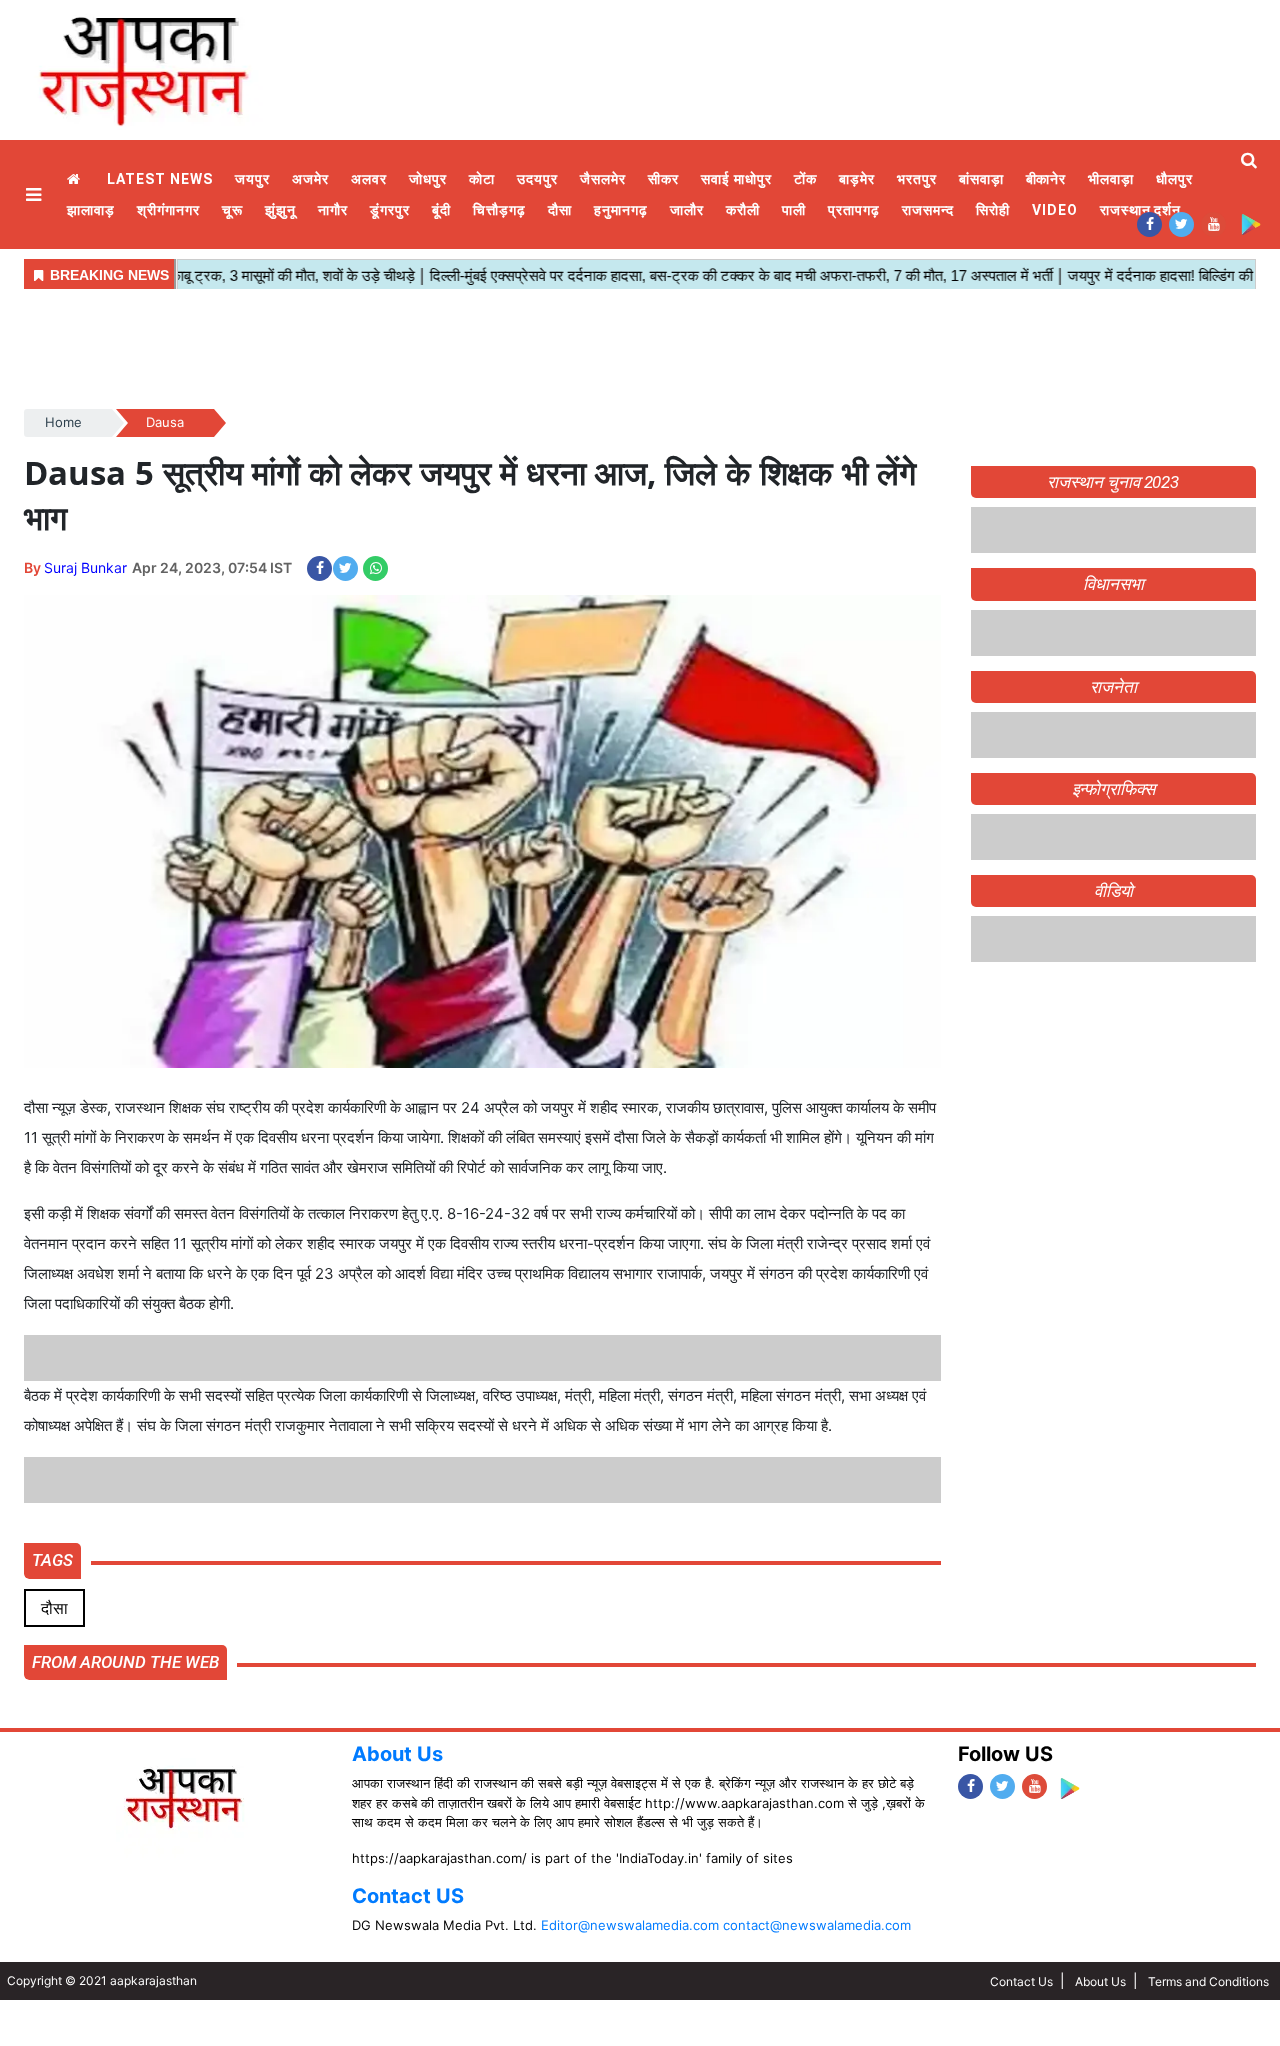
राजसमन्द (928, 210)
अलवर (369, 179)
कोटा (482, 179)
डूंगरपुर (390, 210)
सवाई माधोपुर (736, 179)
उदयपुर (537, 179)
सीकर (663, 179)
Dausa (165, 422)
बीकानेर (1046, 179)
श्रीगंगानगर (168, 210)
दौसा (560, 210)
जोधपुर (428, 179)
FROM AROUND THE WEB (125, 1662)
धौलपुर (1174, 179)
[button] (36, 194)
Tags (52, 1560)
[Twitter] (1181, 223)
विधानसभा (1113, 584)
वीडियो (1113, 891)
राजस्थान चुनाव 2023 (1113, 482)
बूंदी (441, 210)
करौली (743, 210)
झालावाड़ (91, 210)
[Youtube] (1213, 223)
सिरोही (993, 210)
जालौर (687, 210)
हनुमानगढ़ (621, 210)
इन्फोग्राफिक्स (1113, 789)
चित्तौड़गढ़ (499, 210)
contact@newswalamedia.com (817, 1925)
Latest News (160, 179)
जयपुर (252, 179)
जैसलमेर (603, 179)
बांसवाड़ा (981, 179)
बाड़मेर (857, 179)
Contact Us (1021, 1981)
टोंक (805, 179)
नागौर (333, 210)
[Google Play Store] (1250, 223)
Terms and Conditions (1208, 1981)
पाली (794, 210)
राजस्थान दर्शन (1141, 210)
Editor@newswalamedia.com (630, 1925)
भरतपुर (917, 179)
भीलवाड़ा (1111, 179)
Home (76, 179)
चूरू (232, 210)
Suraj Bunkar (85, 567)
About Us (397, 1754)
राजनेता (1113, 687)
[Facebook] (1149, 223)
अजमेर (310, 179)
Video (1055, 210)
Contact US (408, 1896)
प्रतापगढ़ (854, 210)
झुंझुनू (280, 210)
